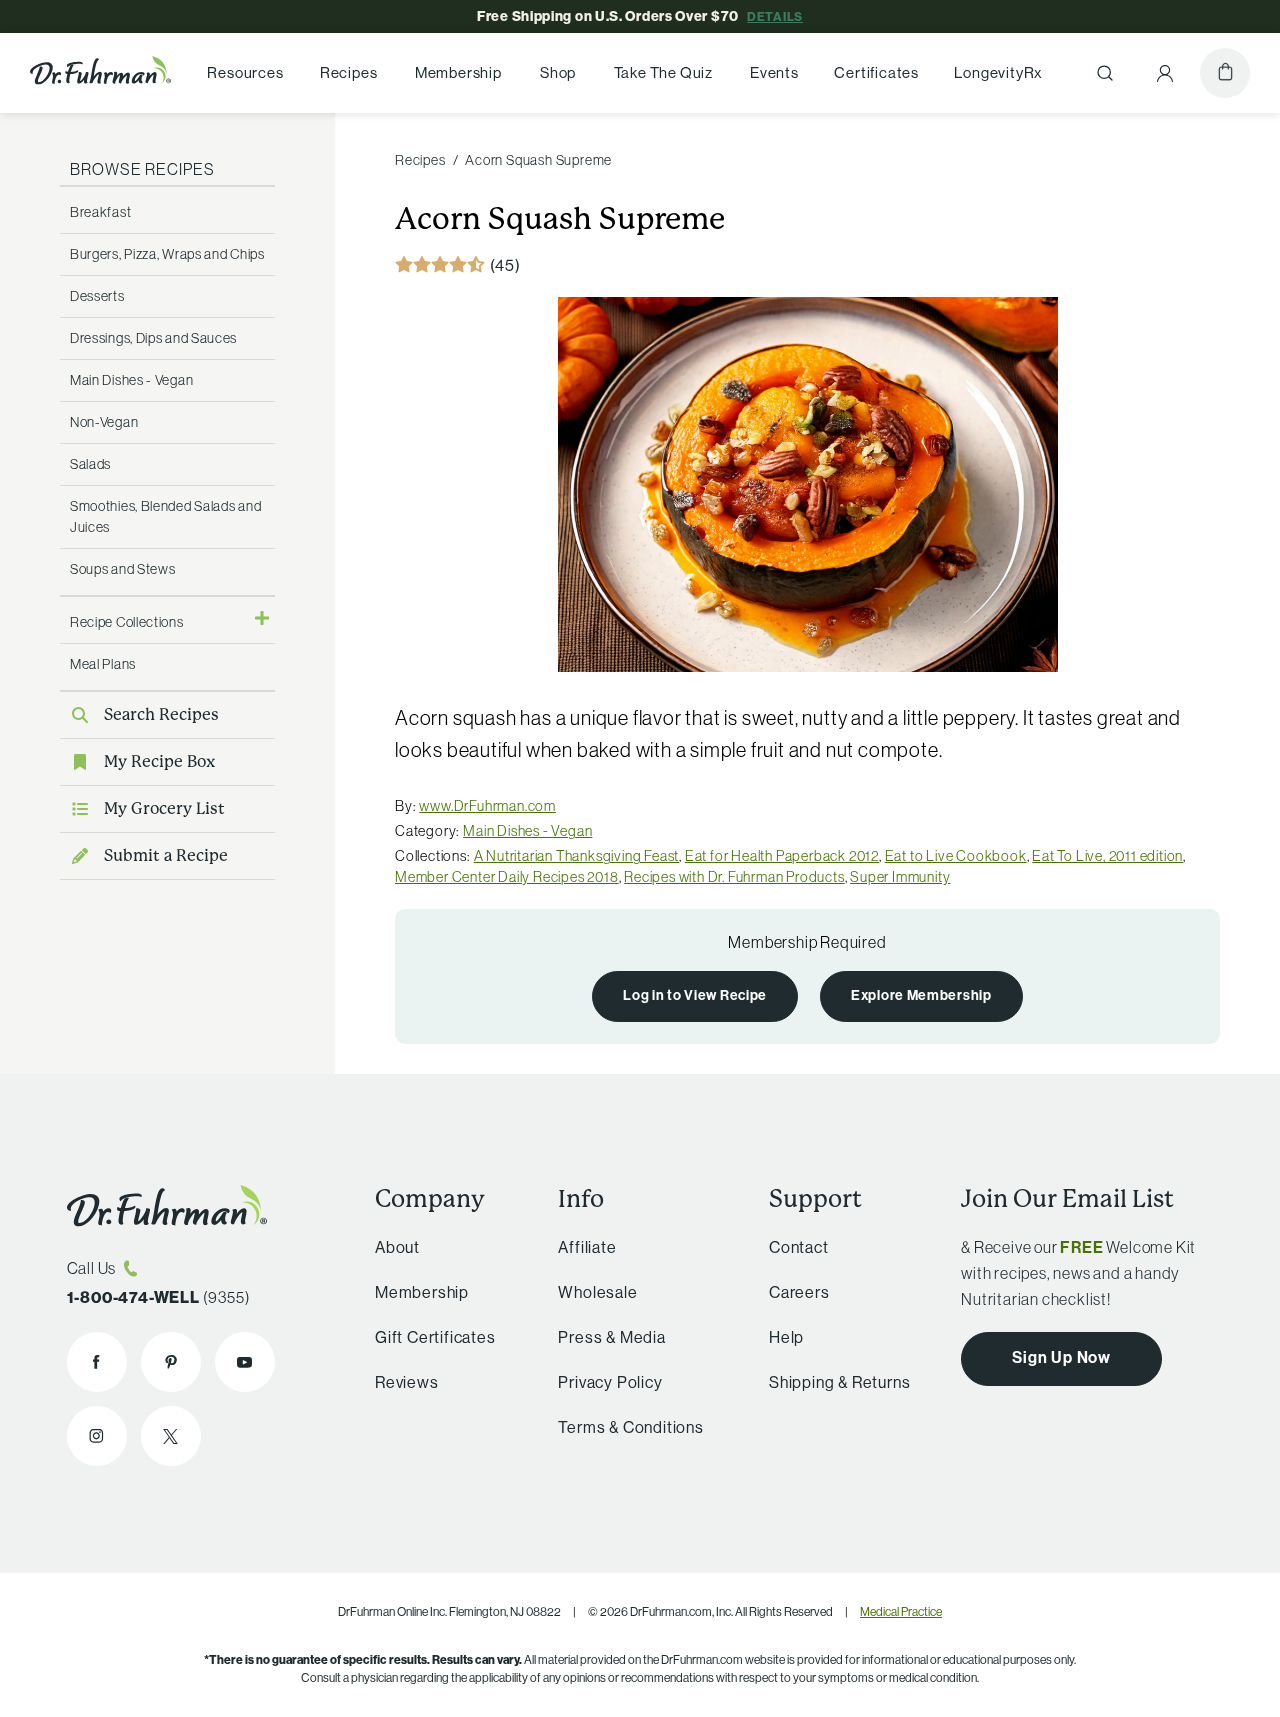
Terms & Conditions (630, 1427)
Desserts (97, 296)
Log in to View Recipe (695, 995)
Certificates (876, 73)
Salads (90, 464)
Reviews (407, 1382)
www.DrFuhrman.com (487, 806)
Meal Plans (103, 664)
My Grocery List (164, 808)
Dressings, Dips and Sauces (153, 338)
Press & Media (611, 1337)
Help (786, 1337)
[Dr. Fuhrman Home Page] (100, 73)
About (397, 1247)
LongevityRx (998, 73)
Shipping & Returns (839, 1382)
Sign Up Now (1061, 1357)
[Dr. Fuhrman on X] (171, 1436)
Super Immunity (900, 877)
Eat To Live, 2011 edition (1107, 856)
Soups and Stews (123, 569)
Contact (799, 1247)
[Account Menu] (1165, 73)
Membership (458, 73)
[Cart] (1225, 73)
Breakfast (100, 212)
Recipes (349, 73)
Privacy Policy (610, 1382)
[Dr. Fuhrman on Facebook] (97, 1362)
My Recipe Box (159, 761)
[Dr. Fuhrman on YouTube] (245, 1362)
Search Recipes (161, 714)
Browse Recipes (142, 169)
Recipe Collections (127, 622)
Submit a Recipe (166, 855)
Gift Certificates (435, 1337)
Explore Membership (921, 995)
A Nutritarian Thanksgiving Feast (577, 856)
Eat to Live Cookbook (956, 856)
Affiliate (587, 1247)
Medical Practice (901, 1611)
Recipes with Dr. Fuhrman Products (734, 877)
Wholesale (597, 1292)
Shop (558, 73)
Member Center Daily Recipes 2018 (507, 877)
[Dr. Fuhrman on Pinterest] (171, 1362)
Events (774, 73)
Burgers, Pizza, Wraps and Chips (167, 254)
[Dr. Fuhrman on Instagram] (97, 1436)
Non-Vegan (104, 422)
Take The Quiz (663, 73)
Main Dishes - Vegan (131, 380)
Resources (245, 73)
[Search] (1105, 73)
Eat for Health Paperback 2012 (782, 856)
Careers (799, 1292)
